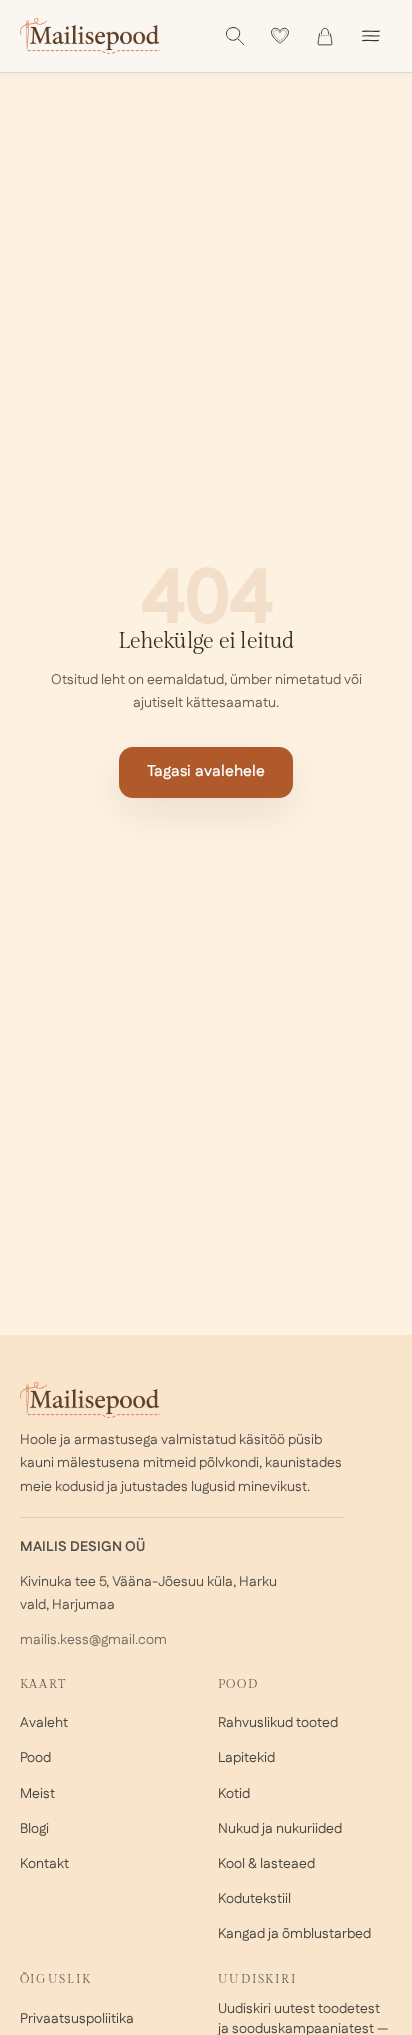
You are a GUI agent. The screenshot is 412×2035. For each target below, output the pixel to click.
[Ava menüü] (371, 36)
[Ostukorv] (325, 36)
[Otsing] (235, 36)
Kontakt (44, 1864)
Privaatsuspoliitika (77, 2019)
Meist (37, 1794)
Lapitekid (246, 1758)
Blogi (34, 1829)
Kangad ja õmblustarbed (294, 1934)
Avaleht (44, 1723)
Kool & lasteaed (266, 1864)
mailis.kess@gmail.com (93, 1640)
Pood (35, 1758)
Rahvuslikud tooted (278, 1723)
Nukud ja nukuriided (280, 1829)
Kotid (234, 1794)
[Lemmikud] (280, 36)
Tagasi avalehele (206, 771)
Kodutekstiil (254, 1899)
